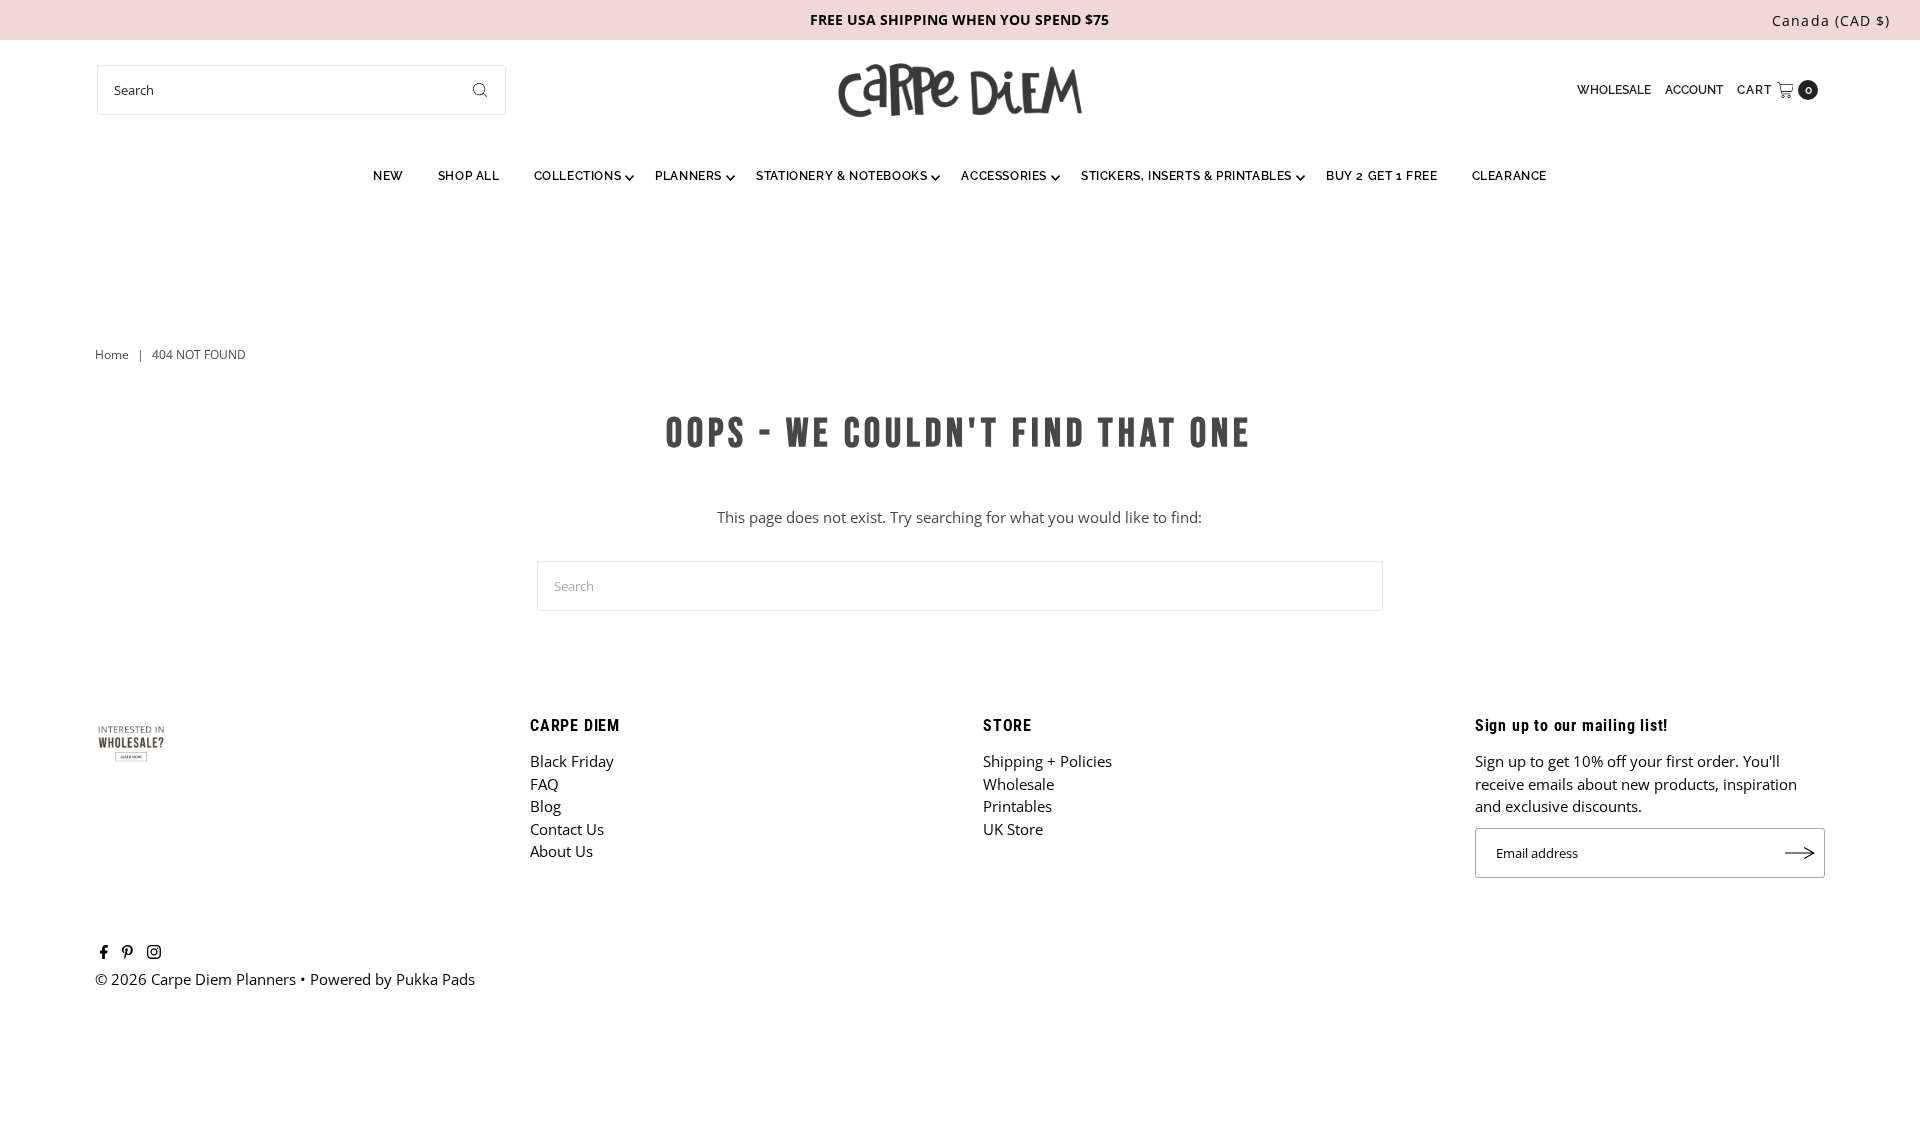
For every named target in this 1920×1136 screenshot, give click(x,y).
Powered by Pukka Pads (392, 979)
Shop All (469, 176)
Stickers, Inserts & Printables (1186, 176)
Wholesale (1614, 90)
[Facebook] (104, 953)
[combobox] (301, 90)
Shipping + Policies (1047, 761)
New (388, 176)
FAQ (544, 784)
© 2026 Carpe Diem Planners (195, 979)
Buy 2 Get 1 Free (1382, 176)
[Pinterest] (127, 953)
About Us (561, 851)
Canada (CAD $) (1831, 20)
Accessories (1004, 176)
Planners (688, 176)
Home (112, 354)
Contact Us (567, 829)
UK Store (1013, 829)
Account (1694, 90)
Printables (1017, 806)
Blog (545, 806)
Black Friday (572, 761)
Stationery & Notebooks (841, 176)
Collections (578, 176)
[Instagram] (154, 953)
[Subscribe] (1800, 853)
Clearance (1509, 176)
